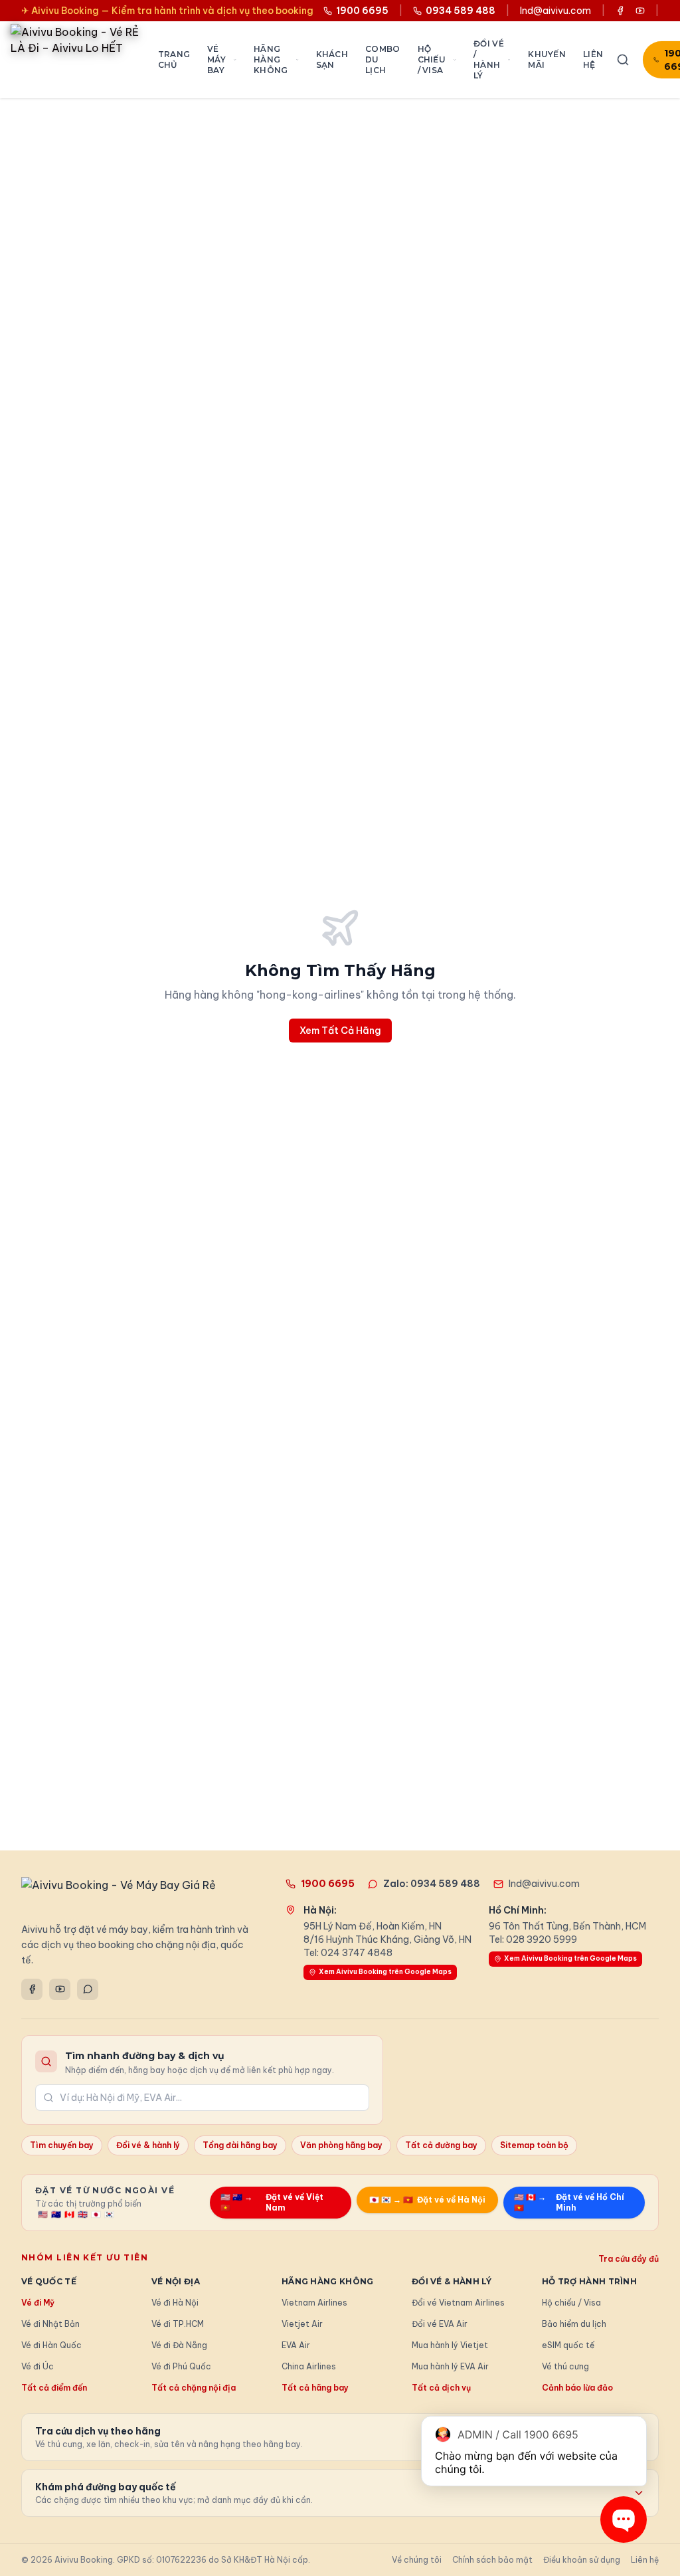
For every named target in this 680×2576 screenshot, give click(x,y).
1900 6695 (328, 1884)
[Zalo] (88, 1989)
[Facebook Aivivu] (620, 11)
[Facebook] (32, 1989)
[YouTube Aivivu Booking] (640, 11)
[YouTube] (60, 1989)
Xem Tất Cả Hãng (340, 1031)
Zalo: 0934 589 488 (432, 1884)
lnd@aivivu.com (555, 11)
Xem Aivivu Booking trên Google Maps (385, 1972)
